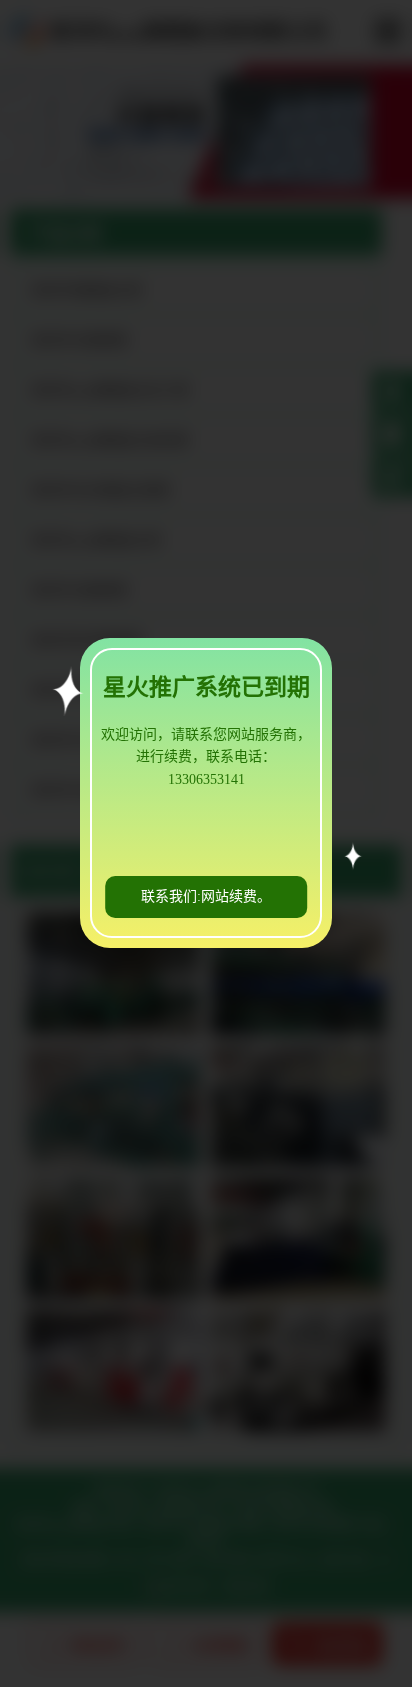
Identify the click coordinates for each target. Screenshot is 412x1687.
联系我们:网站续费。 (206, 896)
